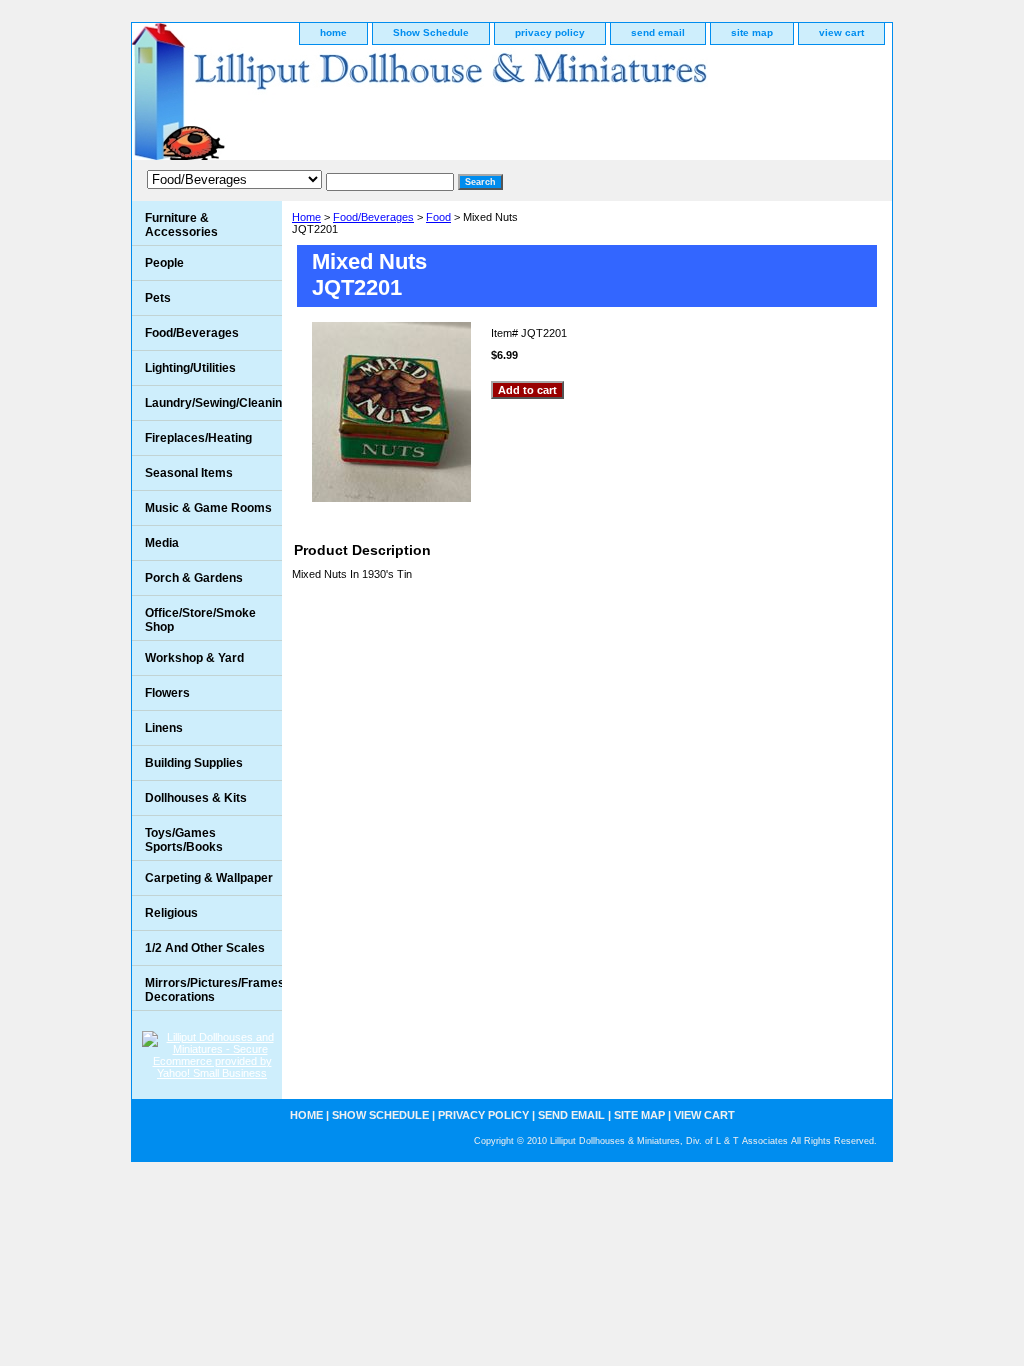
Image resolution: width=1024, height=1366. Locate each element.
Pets (158, 298)
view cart (841, 32)
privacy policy (550, 32)
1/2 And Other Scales (205, 948)
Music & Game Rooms (208, 508)
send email (658, 32)
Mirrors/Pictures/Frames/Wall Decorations (213, 990)
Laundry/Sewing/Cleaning (213, 403)
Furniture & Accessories (181, 225)
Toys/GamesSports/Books (184, 840)
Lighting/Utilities (190, 368)
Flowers (167, 693)
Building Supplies (194, 763)
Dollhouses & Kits (196, 798)
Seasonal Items (189, 473)
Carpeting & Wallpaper (209, 878)
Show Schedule (431, 32)
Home (306, 217)
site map (752, 32)
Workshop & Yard (194, 658)
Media (162, 543)
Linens (164, 728)
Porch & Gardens (194, 578)
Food (438, 217)
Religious (171, 913)
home (333, 32)
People (164, 263)
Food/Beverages (373, 217)
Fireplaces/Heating (198, 438)
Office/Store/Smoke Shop (200, 620)
